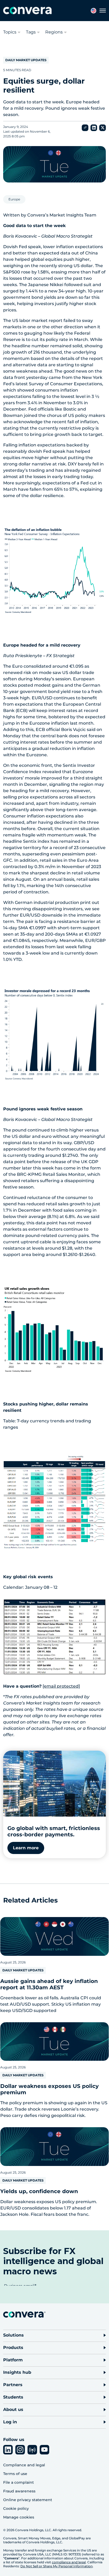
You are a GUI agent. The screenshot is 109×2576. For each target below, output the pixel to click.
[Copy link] (85, 128)
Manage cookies (19, 2517)
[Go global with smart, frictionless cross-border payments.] (54, 1784)
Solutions (13, 2335)
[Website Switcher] (94, 11)
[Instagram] (20, 2450)
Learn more (26, 1848)
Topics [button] (10, 32)
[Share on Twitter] (103, 128)
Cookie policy (16, 2508)
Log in (10, 2422)
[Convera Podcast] (32, 2450)
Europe (14, 199)
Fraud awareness (19, 2491)
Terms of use (15, 2474)
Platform (13, 2360)
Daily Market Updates (26, 60)
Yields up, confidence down (39, 2191)
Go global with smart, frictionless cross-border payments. (54, 1831)
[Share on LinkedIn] (94, 128)
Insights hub (17, 2372)
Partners (13, 2385)
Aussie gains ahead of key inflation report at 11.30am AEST (49, 1984)
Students (13, 2397)
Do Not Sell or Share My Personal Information (56, 2566)
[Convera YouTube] (44, 2450)
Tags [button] (31, 32)
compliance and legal (69, 2562)
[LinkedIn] (8, 2450)
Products (13, 2348)
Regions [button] (54, 32)
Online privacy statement (28, 2500)
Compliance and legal (24, 2465)
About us (13, 2409)
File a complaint (19, 2482)
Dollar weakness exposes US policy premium (49, 2089)
